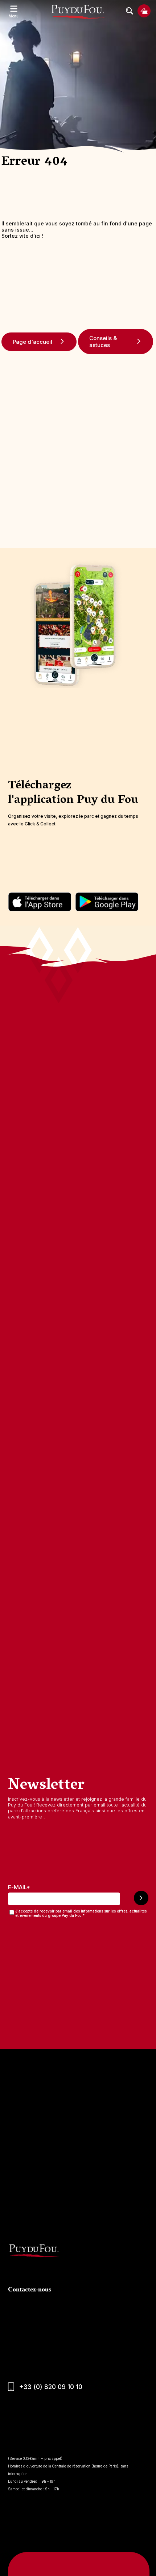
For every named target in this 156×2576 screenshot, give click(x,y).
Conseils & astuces (103, 342)
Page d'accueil (32, 342)
